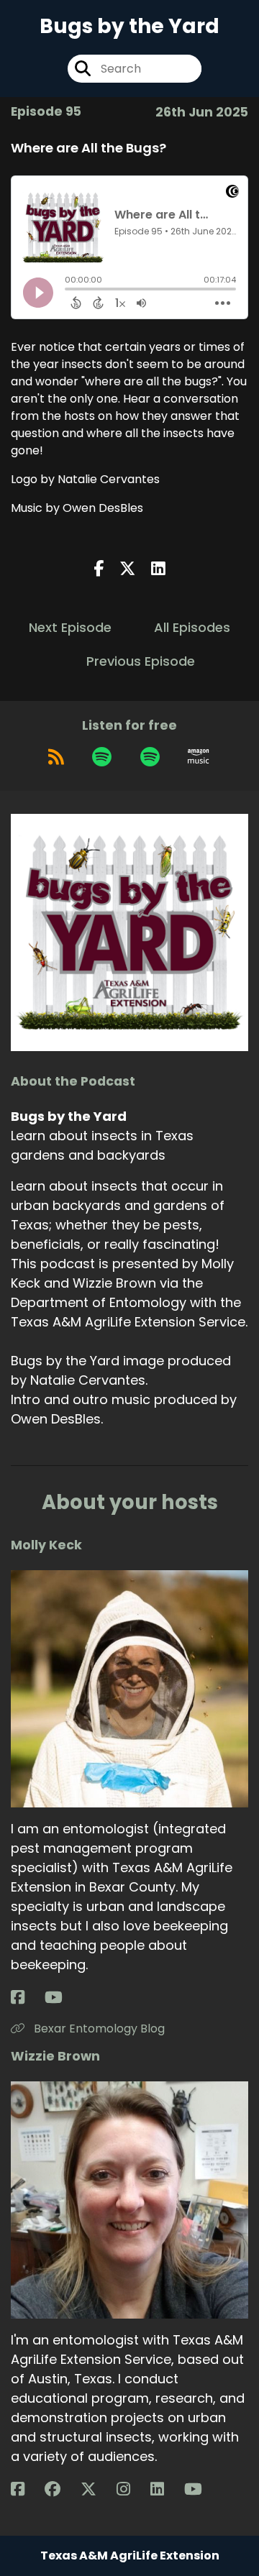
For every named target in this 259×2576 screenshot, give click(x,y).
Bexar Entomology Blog (98, 2029)
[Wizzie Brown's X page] (97, 2489)
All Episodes (192, 627)
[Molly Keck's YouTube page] (62, 1998)
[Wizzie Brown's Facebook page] (26, 2489)
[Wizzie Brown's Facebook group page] (61, 2489)
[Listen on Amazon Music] (199, 756)
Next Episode (70, 627)
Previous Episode (141, 661)
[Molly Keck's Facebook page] (26, 1998)
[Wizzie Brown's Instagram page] (132, 2489)
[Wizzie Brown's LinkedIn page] (166, 2489)
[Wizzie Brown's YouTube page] (202, 2489)
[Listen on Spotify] (102, 756)
